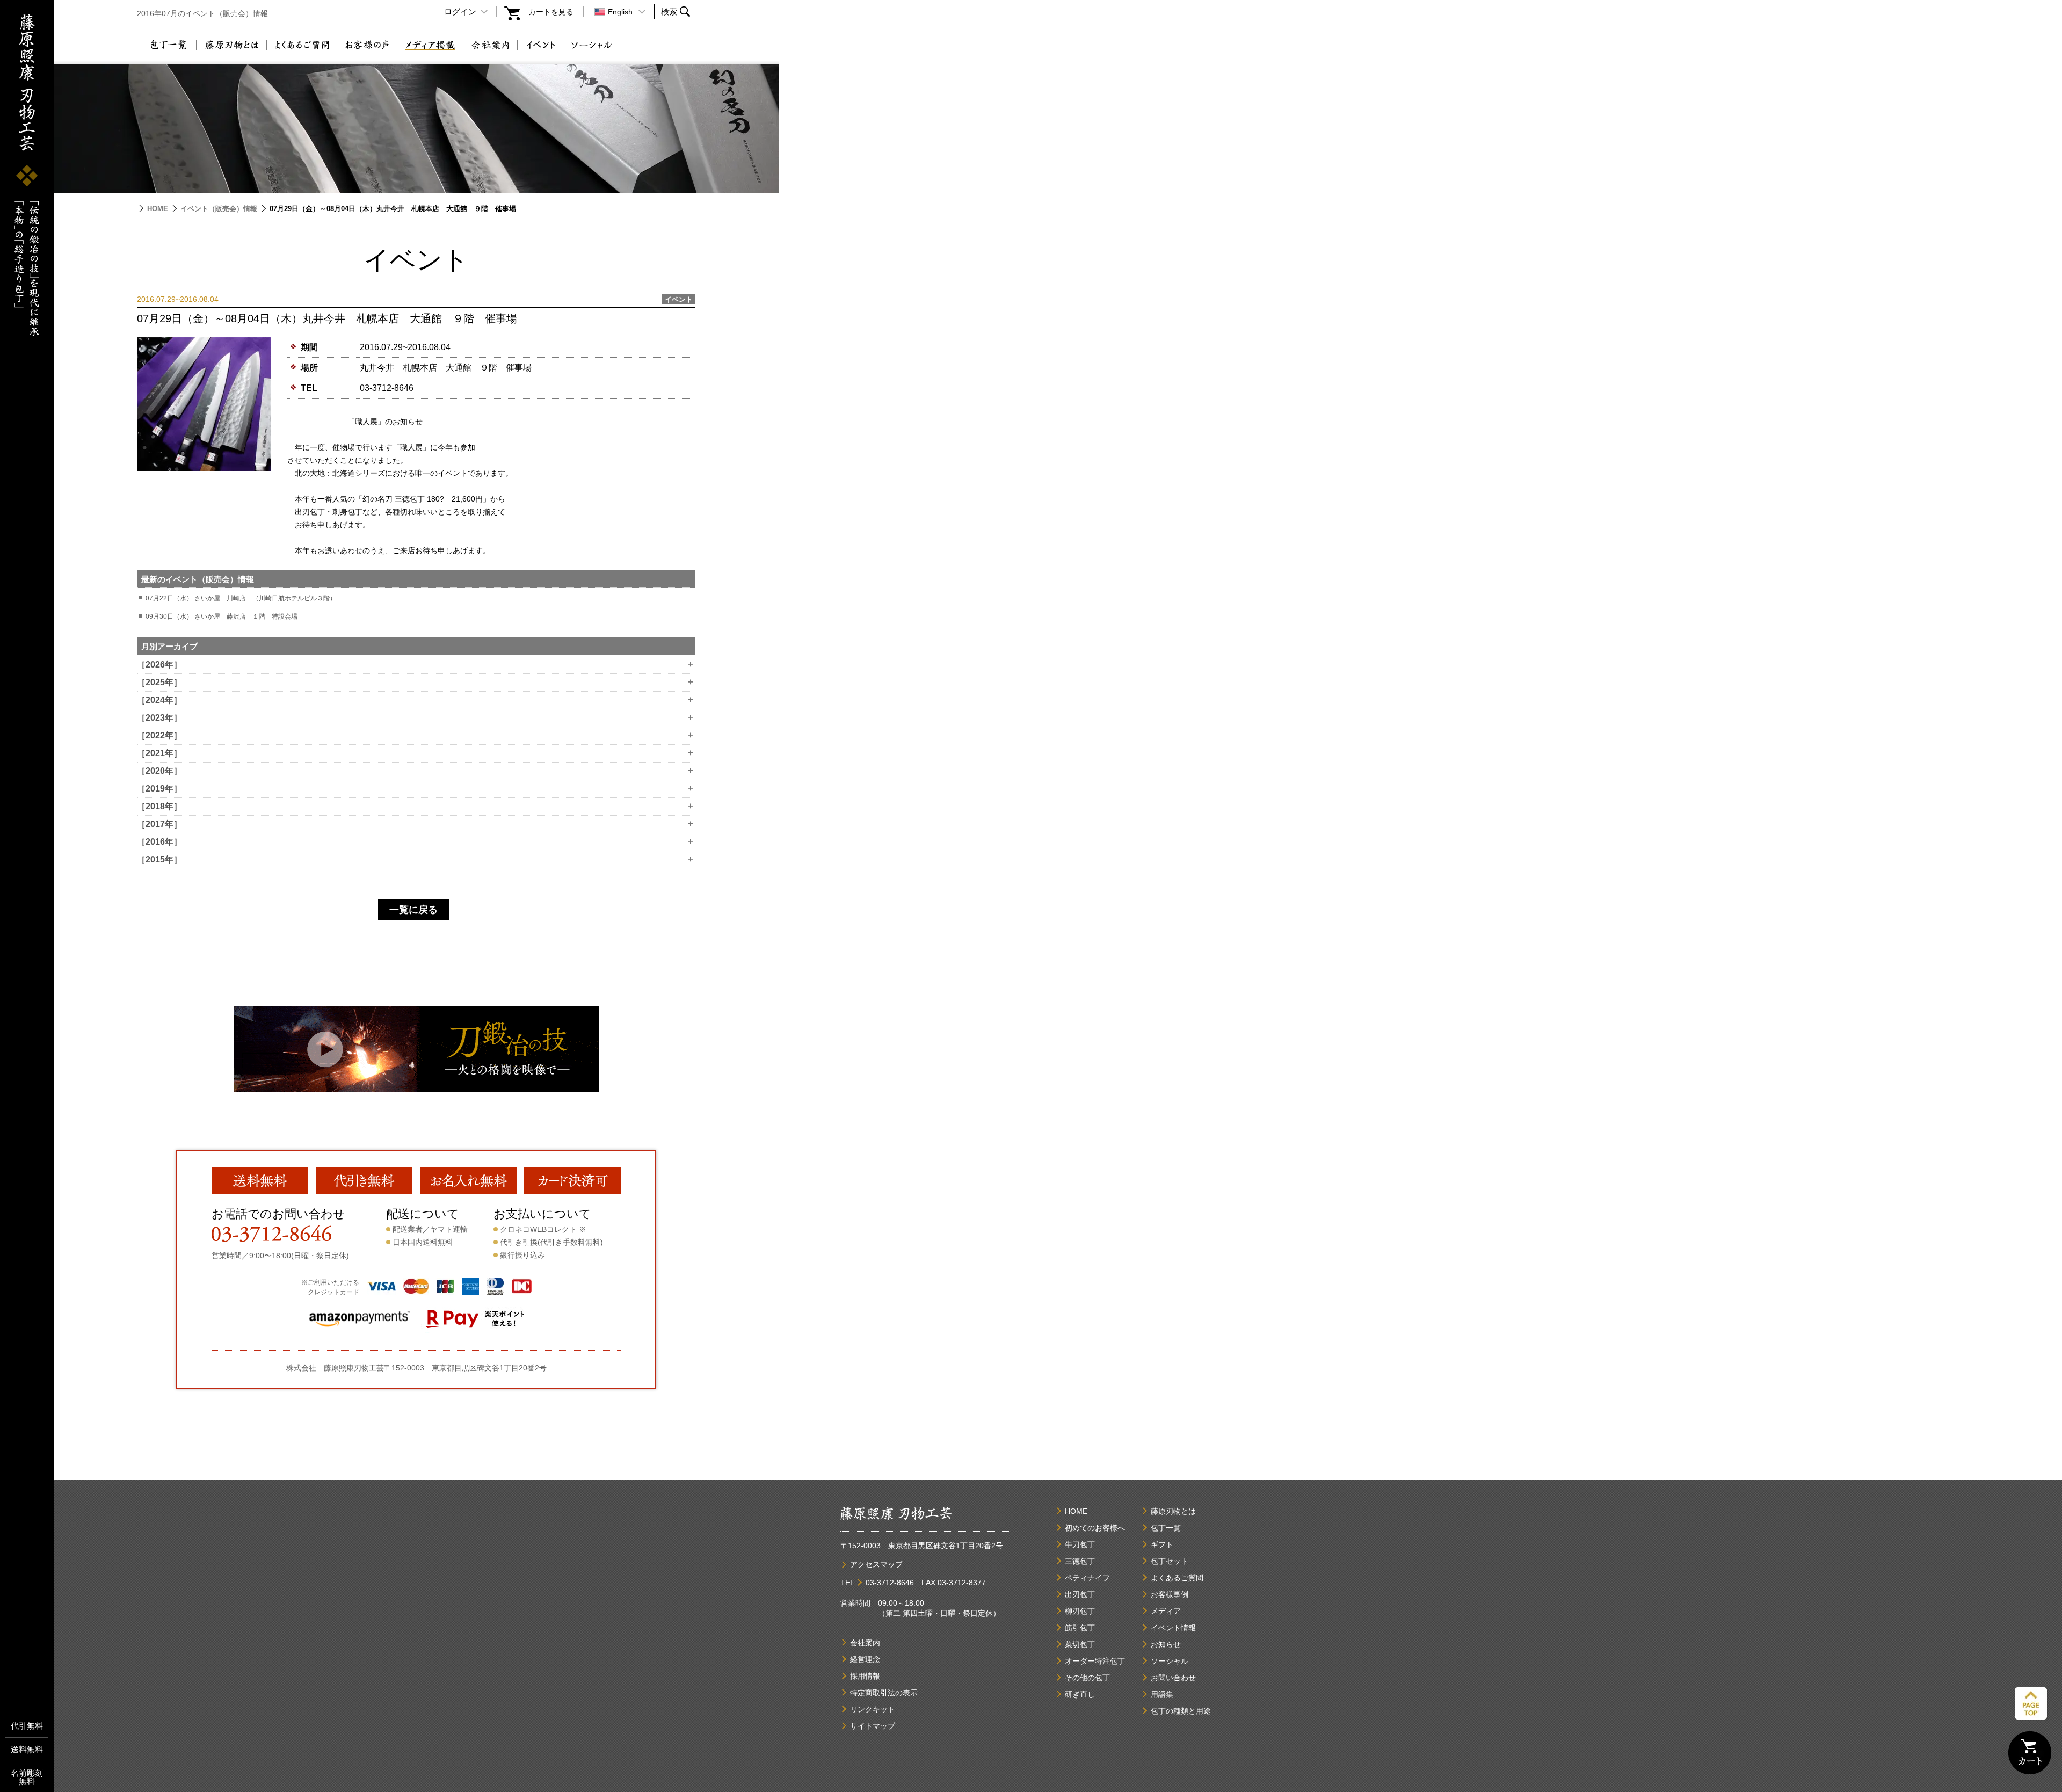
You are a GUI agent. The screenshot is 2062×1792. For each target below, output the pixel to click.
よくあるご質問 (302, 45)
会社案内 (490, 45)
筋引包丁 (1080, 1628)
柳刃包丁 (1080, 1611)
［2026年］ (415, 665)
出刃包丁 (1080, 1594)
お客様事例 (1170, 1594)
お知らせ (1166, 1644)
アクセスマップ (876, 1564)
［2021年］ (415, 753)
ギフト (1162, 1544)
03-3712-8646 (387, 388)
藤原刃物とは (231, 45)
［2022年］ (415, 736)
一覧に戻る (413, 910)
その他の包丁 (1087, 1678)
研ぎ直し (1080, 1694)
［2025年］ (415, 683)
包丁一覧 (168, 45)
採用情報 (865, 1676)
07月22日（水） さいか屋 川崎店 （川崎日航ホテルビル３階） (241, 598)
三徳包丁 (1080, 1561)
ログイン (460, 12)
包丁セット (1170, 1561)
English (620, 12)
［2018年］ (415, 807)
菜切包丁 (1080, 1644)
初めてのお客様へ (1095, 1528)
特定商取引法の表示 (884, 1693)
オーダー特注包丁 (1095, 1661)
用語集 (1162, 1694)
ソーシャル (592, 45)
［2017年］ (415, 824)
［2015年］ (415, 860)
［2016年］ (415, 842)
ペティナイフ (1087, 1578)
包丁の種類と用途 (1181, 1711)
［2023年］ (415, 718)
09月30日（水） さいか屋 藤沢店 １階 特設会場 (222, 616)
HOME (158, 209)
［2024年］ (415, 700)
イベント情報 (1173, 1628)
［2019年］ (415, 789)
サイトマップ (873, 1726)
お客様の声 (367, 45)
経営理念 (865, 1659)
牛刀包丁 (1080, 1544)
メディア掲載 (430, 45)
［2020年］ (415, 771)
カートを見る (551, 12)
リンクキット (873, 1709)
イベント (540, 45)
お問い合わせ (1173, 1678)
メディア (1166, 1611)
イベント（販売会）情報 (219, 209)
